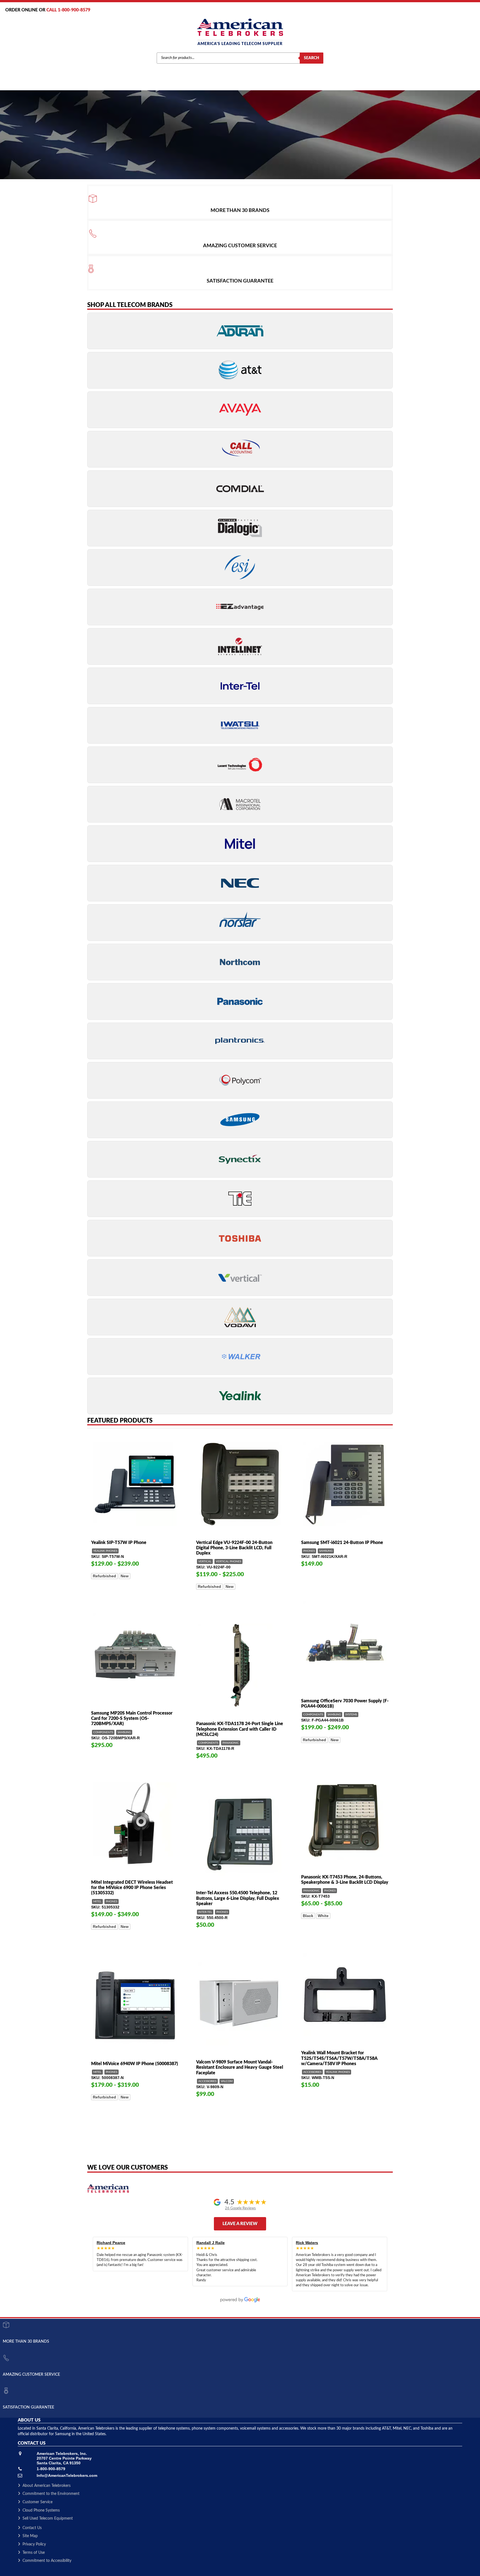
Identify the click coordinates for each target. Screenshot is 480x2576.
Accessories (312, 2072)
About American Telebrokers (47, 2486)
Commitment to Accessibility (47, 2561)
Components (313, 1715)
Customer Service (37, 2502)
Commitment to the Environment (51, 2494)
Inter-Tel (205, 1912)
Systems (351, 1715)
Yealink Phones (105, 1551)
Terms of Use (34, 2553)
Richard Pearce (111, 2243)
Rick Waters (307, 2243)
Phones (309, 1551)
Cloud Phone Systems (41, 2510)
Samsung (326, 1551)
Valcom (227, 2081)
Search (312, 58)
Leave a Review (240, 2224)
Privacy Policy (34, 2544)
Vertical (205, 1561)
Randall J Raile (211, 2243)
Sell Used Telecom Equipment (48, 2518)
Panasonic (231, 1743)
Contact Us (32, 2528)
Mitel (97, 1902)
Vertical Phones (228, 1561)
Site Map (30, 2536)
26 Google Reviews (240, 2208)
